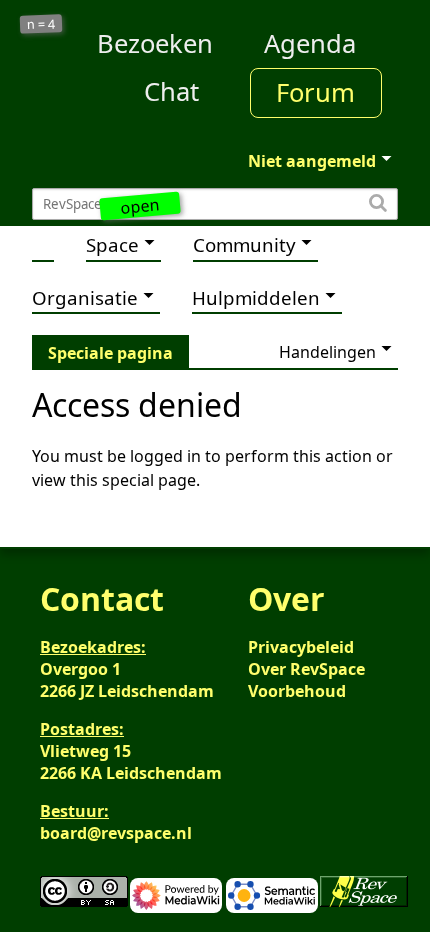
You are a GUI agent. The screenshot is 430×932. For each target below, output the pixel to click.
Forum (315, 92)
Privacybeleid (301, 647)
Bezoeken (155, 43)
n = (41, 24)
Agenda (310, 43)
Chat (171, 91)
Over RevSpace (306, 669)
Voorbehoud (297, 691)
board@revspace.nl (116, 833)
